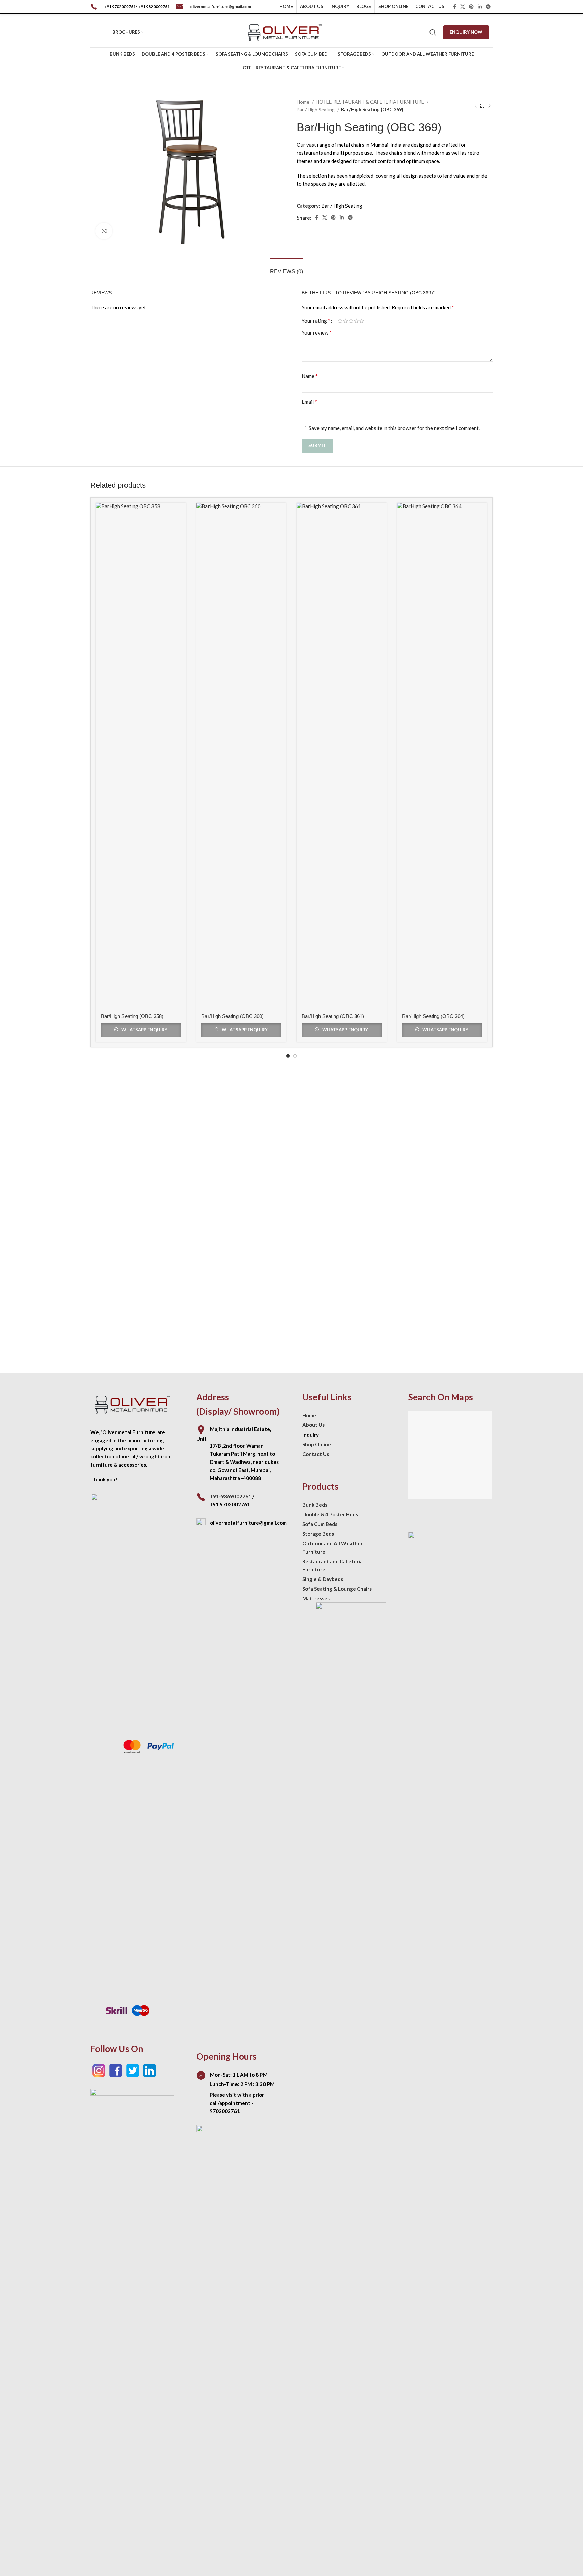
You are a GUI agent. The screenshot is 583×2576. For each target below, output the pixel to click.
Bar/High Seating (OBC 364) (433, 1016)
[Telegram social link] (488, 7)
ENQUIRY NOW (466, 32)
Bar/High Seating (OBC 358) (132, 1016)
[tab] (286, 268)
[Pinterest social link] (471, 7)
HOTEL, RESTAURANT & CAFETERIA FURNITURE (370, 102)
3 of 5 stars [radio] (351, 321)
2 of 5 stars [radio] (345, 321)
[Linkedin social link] (480, 7)
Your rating (316, 321)
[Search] (433, 32)
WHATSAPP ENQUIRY (144, 1030)
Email (309, 401)
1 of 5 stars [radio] (340, 321)
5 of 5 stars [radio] (362, 321)
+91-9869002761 (230, 1496)
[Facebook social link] (455, 7)
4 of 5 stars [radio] (356, 321)
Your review (317, 332)
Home (303, 102)
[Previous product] (476, 106)
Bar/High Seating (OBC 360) (233, 1016)
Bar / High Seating (316, 109)
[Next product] (489, 106)
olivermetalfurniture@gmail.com (220, 7)
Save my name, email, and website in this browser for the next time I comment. (394, 428)
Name (310, 376)
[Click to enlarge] (104, 231)
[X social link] (463, 7)
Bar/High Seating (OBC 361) (333, 1016)
